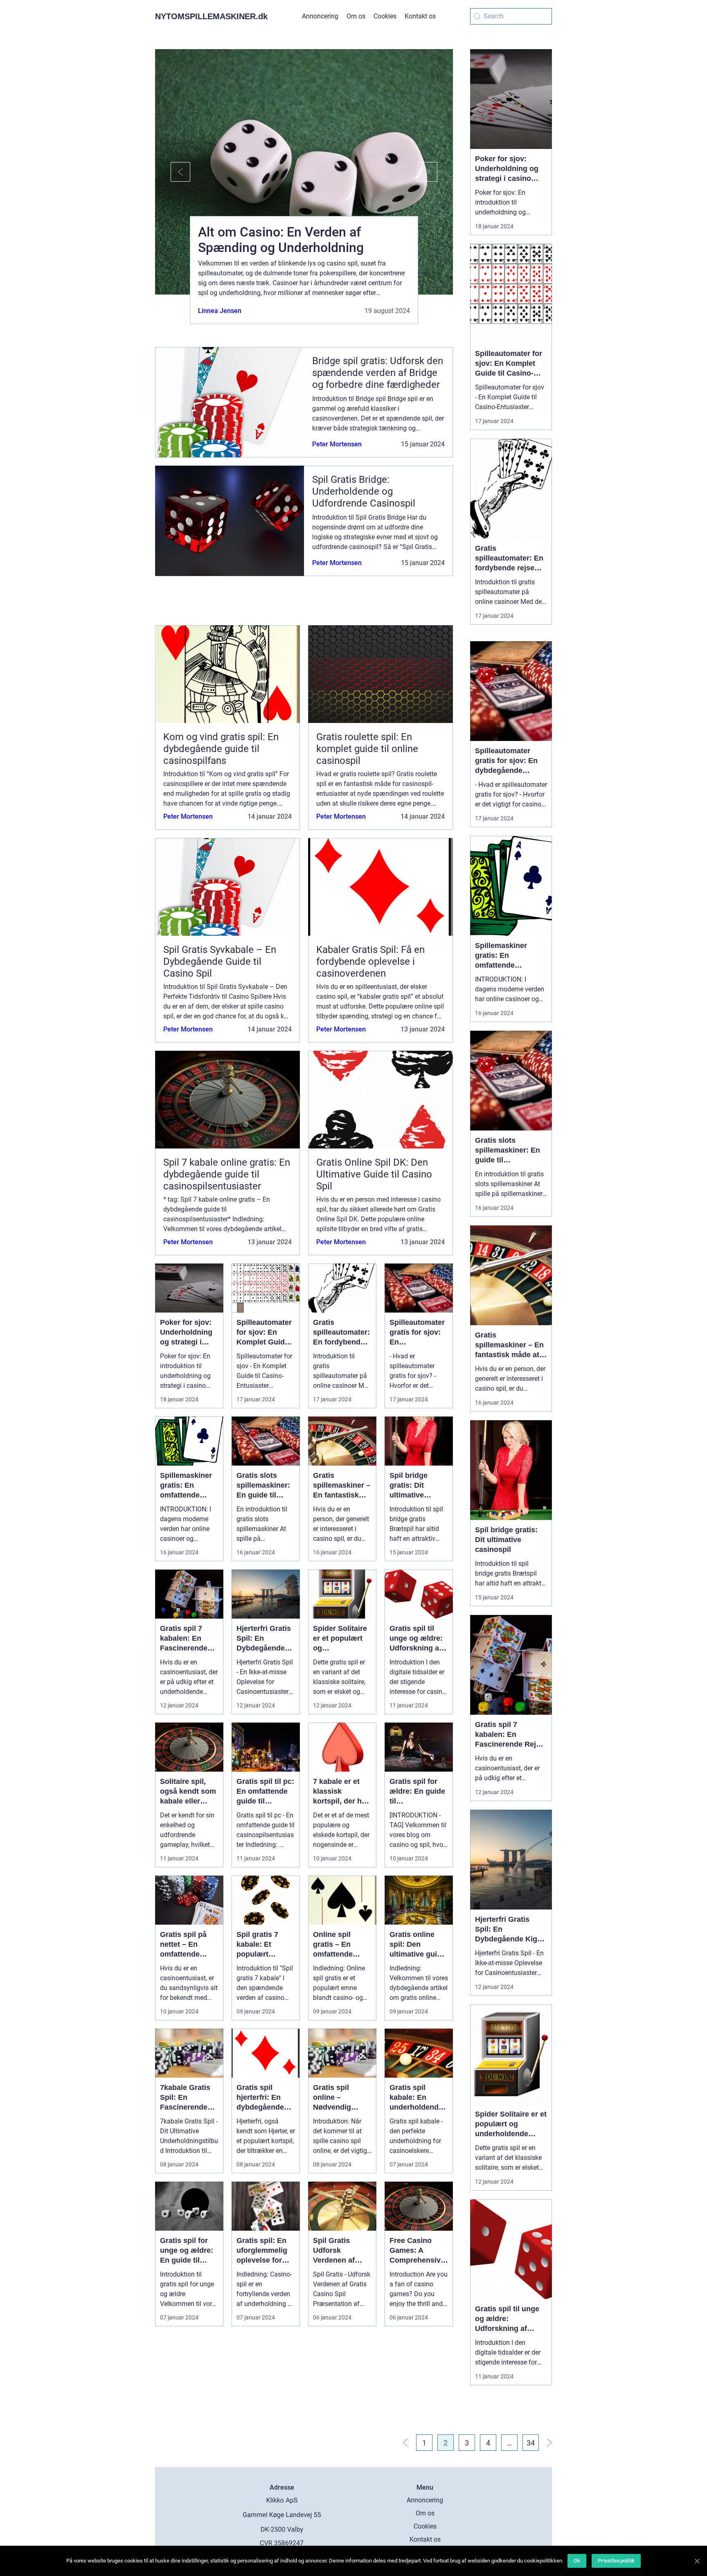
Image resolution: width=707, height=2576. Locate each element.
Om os (356, 16)
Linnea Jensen (220, 311)
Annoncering (320, 16)
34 (531, 2443)
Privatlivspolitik (616, 2561)
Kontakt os (420, 16)
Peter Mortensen (337, 444)
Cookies (385, 16)
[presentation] (173, 172)
